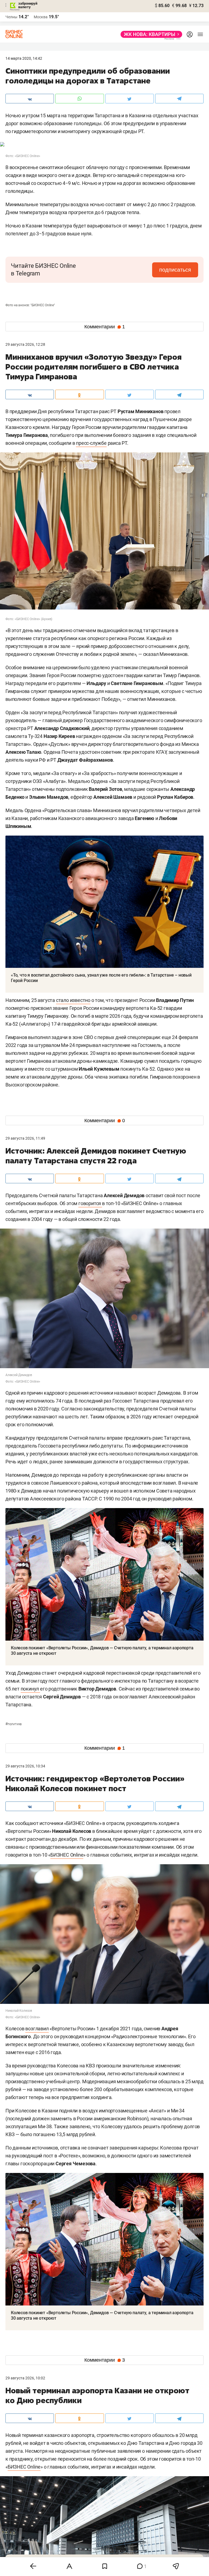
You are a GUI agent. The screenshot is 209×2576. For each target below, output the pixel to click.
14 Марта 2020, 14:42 (24, 58)
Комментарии (105, 327)
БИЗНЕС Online (67, 1855)
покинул (30, 1689)
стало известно (73, 1000)
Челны (11, 17)
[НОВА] (150, 34)
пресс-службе (91, 443)
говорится (90, 1203)
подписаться (175, 270)
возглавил (37, 2029)
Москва (41, 17)
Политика (13, 1724)
